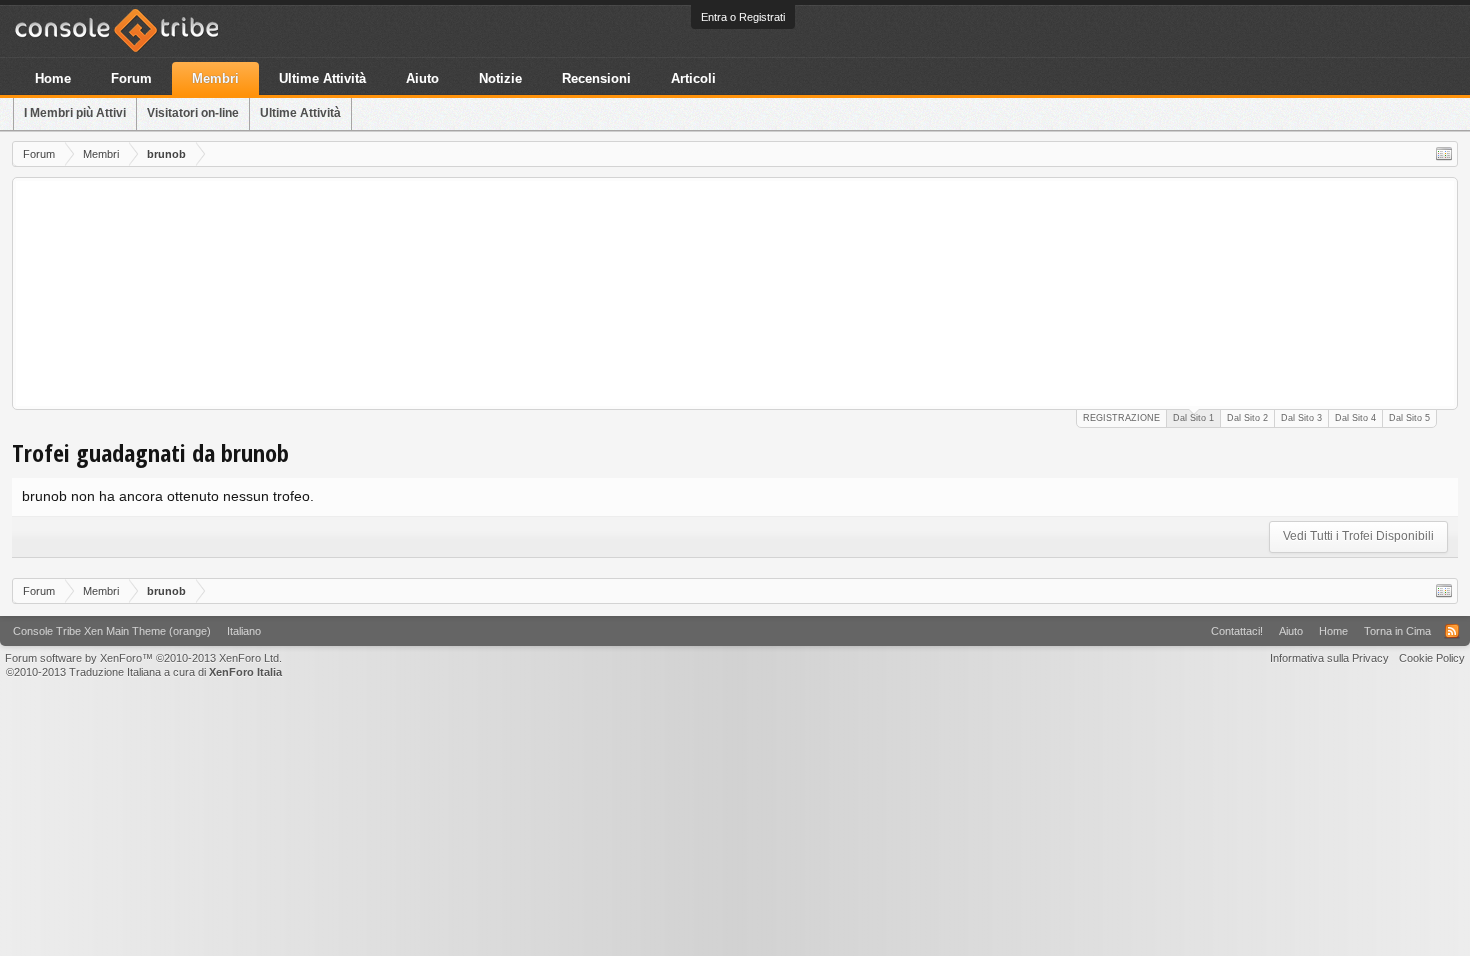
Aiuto (422, 78)
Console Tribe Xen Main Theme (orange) (112, 631)
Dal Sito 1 (1193, 418)
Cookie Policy (1432, 658)
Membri (215, 78)
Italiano (244, 631)
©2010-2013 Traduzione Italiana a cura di (144, 672)
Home (53, 78)
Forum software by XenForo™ (143, 658)
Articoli (693, 78)
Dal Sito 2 (1247, 418)
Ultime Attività (300, 113)
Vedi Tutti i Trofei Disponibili (1358, 536)
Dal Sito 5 (1409, 418)
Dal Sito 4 (1355, 418)
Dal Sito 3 (1301, 418)
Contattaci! (1237, 631)
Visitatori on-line (193, 113)
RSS (1452, 631)
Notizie (500, 78)
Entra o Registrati (743, 17)
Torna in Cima (1397, 631)
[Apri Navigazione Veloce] (1444, 154)
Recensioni (596, 78)
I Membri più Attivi (75, 113)
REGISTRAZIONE (1121, 418)
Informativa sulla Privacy (1329, 658)
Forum (131, 78)
